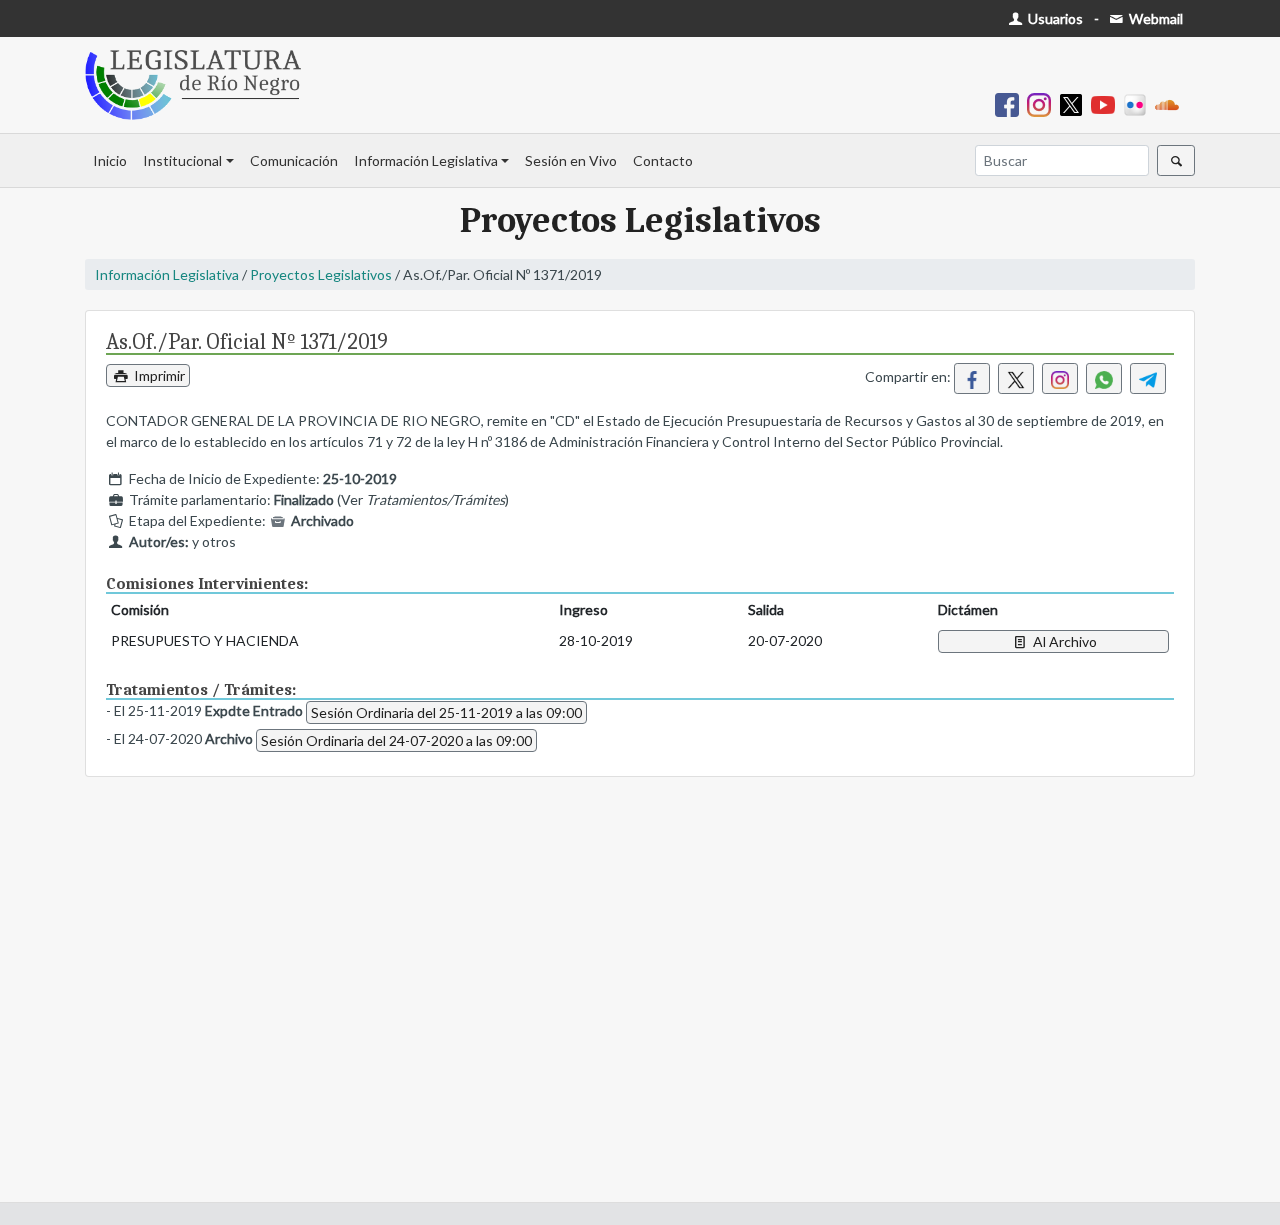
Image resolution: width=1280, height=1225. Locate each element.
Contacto (663, 160)
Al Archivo (1063, 641)
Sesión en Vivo (571, 160)
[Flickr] (1139, 103)
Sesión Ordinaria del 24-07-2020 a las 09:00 (396, 740)
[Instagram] (1043, 103)
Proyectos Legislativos (321, 274)
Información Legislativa (426, 160)
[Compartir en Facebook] (972, 378)
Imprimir (158, 375)
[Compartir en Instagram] (1060, 378)
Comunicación (294, 160)
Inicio (110, 160)
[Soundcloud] (1171, 103)
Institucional (182, 160)
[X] (1075, 103)
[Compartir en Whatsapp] (1104, 378)
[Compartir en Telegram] (1148, 378)
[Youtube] (1107, 103)
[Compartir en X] (1016, 378)
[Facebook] (1011, 103)
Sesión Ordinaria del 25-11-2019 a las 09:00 (446, 712)
